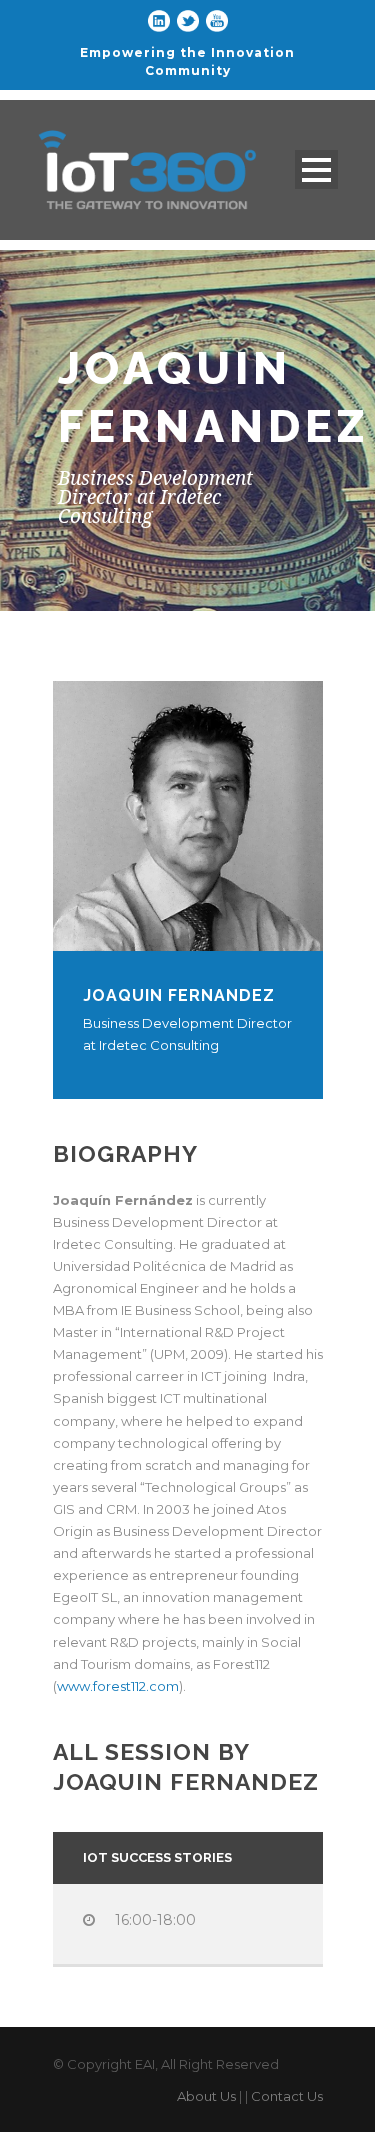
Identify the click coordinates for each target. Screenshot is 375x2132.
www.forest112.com (118, 1686)
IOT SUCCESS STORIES (157, 1857)
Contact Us (287, 2096)
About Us (206, 2096)
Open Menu (316, 169)
